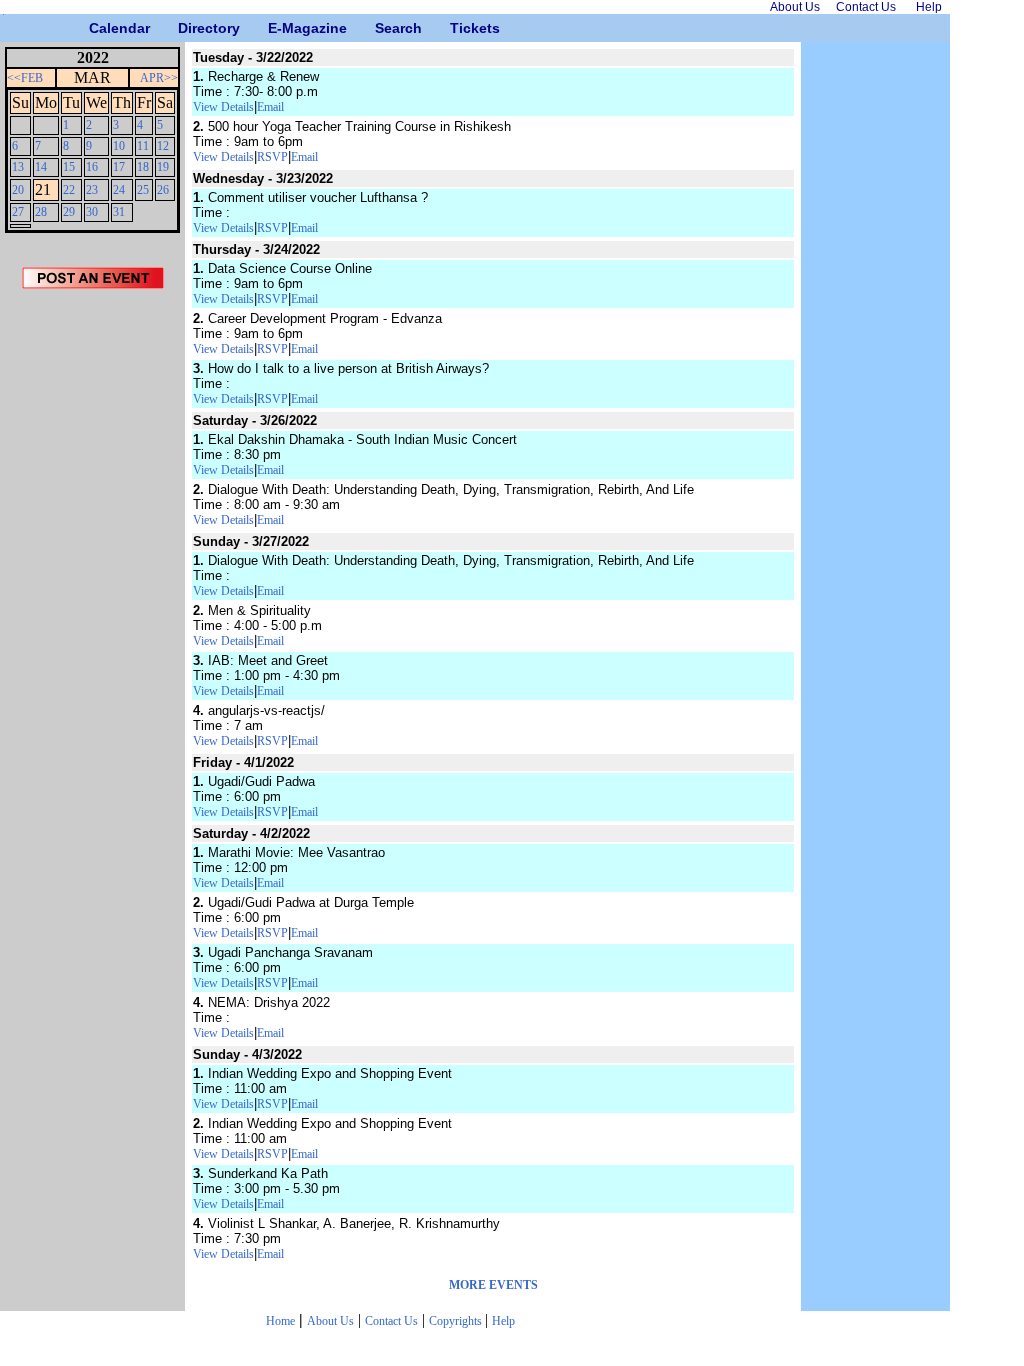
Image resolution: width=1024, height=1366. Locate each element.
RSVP (272, 157)
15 (69, 167)
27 (18, 212)
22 (69, 190)
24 (119, 190)
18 (143, 167)
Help (503, 1321)
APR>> (159, 78)
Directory (185, 28)
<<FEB (25, 78)
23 (92, 190)
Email (270, 107)
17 (119, 167)
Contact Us (391, 1321)
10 (119, 146)
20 (18, 190)
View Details (223, 107)
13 (18, 167)
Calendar (96, 28)
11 (143, 146)
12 (163, 146)
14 (41, 167)
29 (69, 212)
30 (92, 212)
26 (163, 190)
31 (119, 212)
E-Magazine (275, 28)
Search (382, 28)
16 (92, 167)
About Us (330, 1321)
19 (163, 167)
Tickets (457, 28)
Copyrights (457, 1321)
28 (41, 212)
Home (280, 1321)
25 (143, 190)
